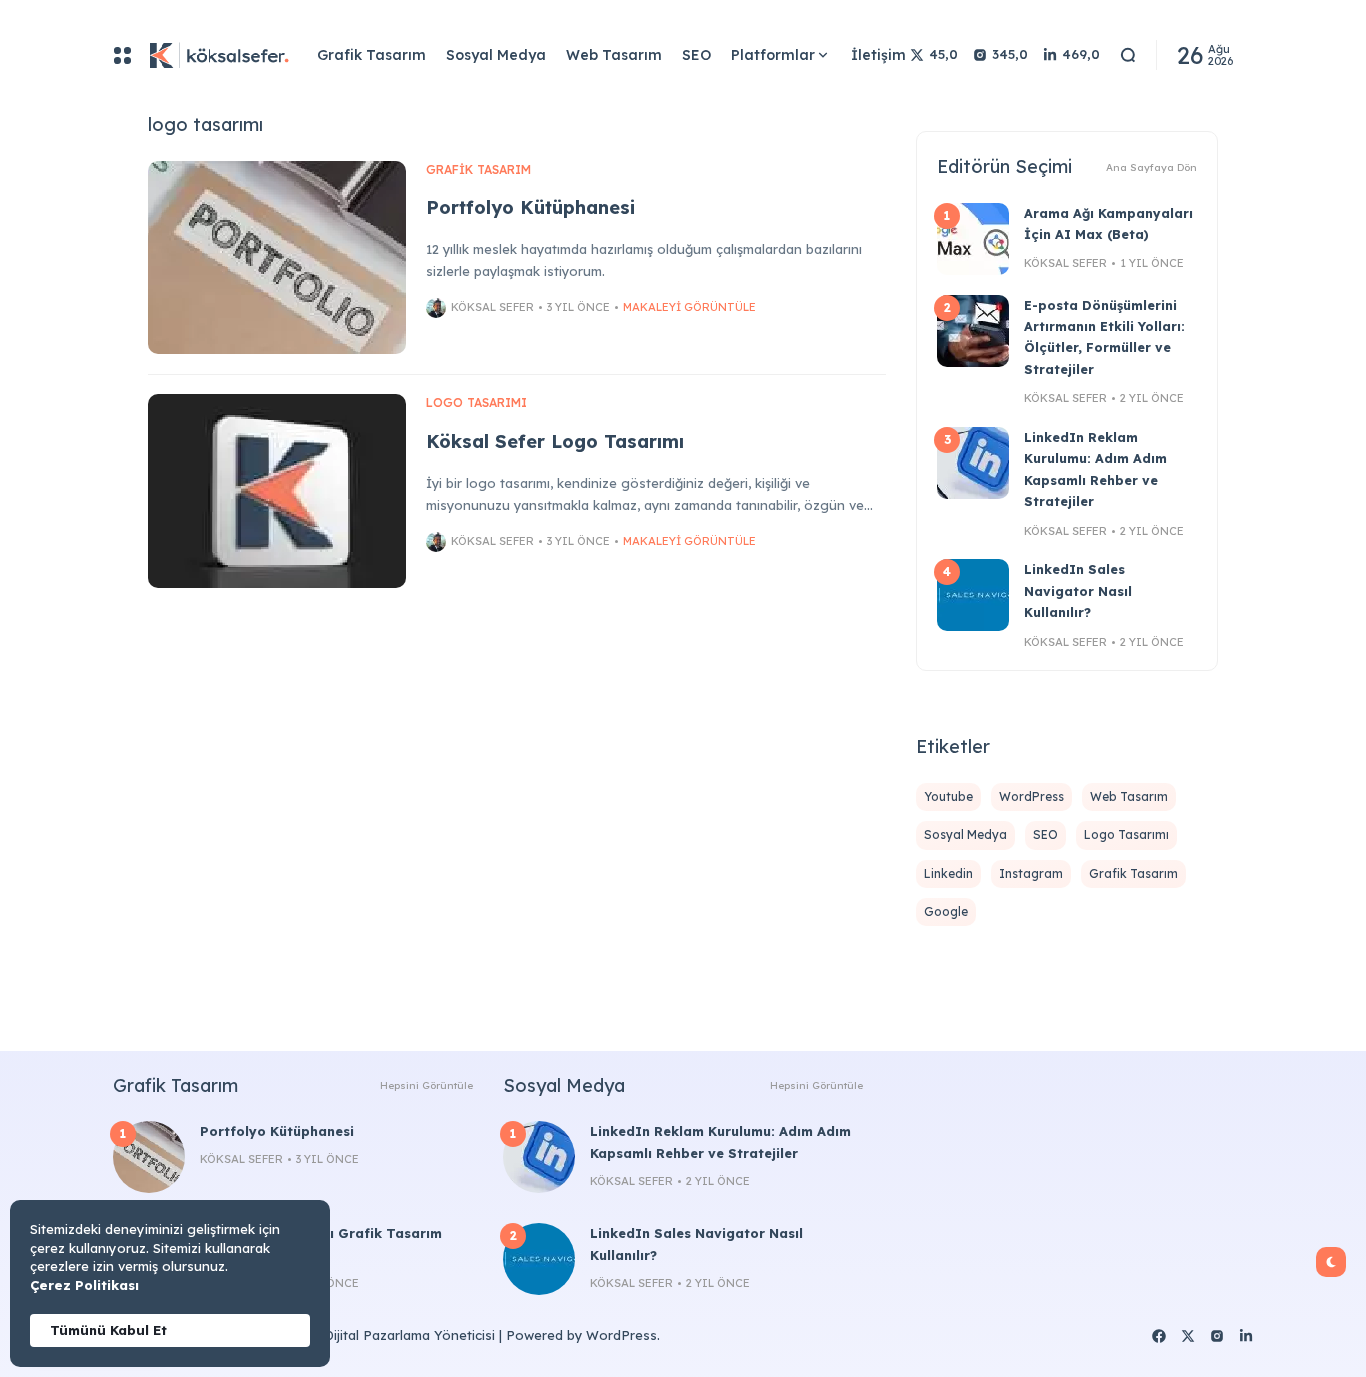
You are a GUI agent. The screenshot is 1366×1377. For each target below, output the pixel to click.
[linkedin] (1246, 1336)
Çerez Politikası (84, 1285)
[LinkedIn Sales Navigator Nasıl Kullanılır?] (973, 595)
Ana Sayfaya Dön (1151, 167)
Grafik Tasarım (478, 169)
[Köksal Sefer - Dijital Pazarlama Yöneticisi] (216, 55)
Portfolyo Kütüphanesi (530, 207)
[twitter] (1188, 1336)
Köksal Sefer (492, 307)
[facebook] (1159, 1336)
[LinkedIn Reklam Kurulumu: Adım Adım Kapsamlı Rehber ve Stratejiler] (973, 463)
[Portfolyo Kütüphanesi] (277, 258)
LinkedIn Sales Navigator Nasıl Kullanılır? (1078, 590)
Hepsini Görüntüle (426, 1085)
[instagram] (1217, 1336)
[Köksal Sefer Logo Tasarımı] (277, 491)
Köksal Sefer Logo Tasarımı (555, 441)
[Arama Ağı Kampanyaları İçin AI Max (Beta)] (973, 239)
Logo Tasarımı (476, 402)
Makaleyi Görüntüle (689, 307)
